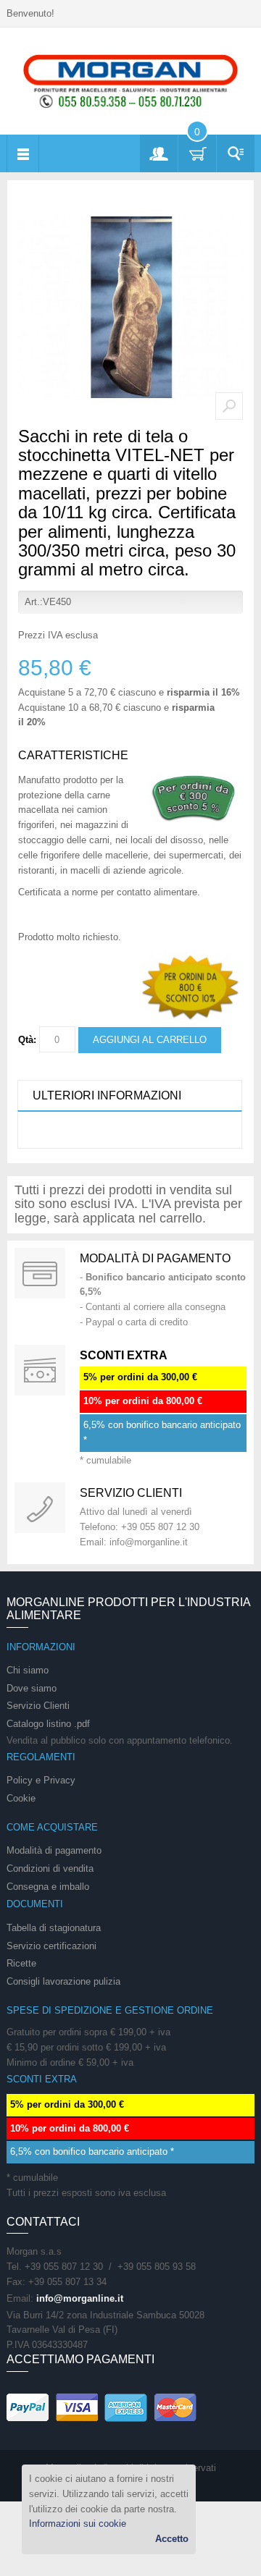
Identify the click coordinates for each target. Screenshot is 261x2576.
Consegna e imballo (48, 1887)
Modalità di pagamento (155, 1258)
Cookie (21, 1798)
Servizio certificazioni (51, 1946)
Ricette (21, 1963)
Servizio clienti (131, 1493)
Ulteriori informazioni (107, 1095)
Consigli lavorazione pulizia (63, 1981)
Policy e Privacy (41, 1780)
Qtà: (27, 1040)
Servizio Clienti (38, 1706)
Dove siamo (32, 1688)
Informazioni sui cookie (78, 2524)
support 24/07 (40, 1508)
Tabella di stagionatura (54, 1928)
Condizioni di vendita (50, 1868)
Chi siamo (28, 1670)
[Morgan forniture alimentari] (130, 81)
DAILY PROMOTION (40, 1370)
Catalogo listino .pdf (48, 1724)
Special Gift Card (40, 1273)
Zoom (229, 406)
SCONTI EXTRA (124, 1355)
